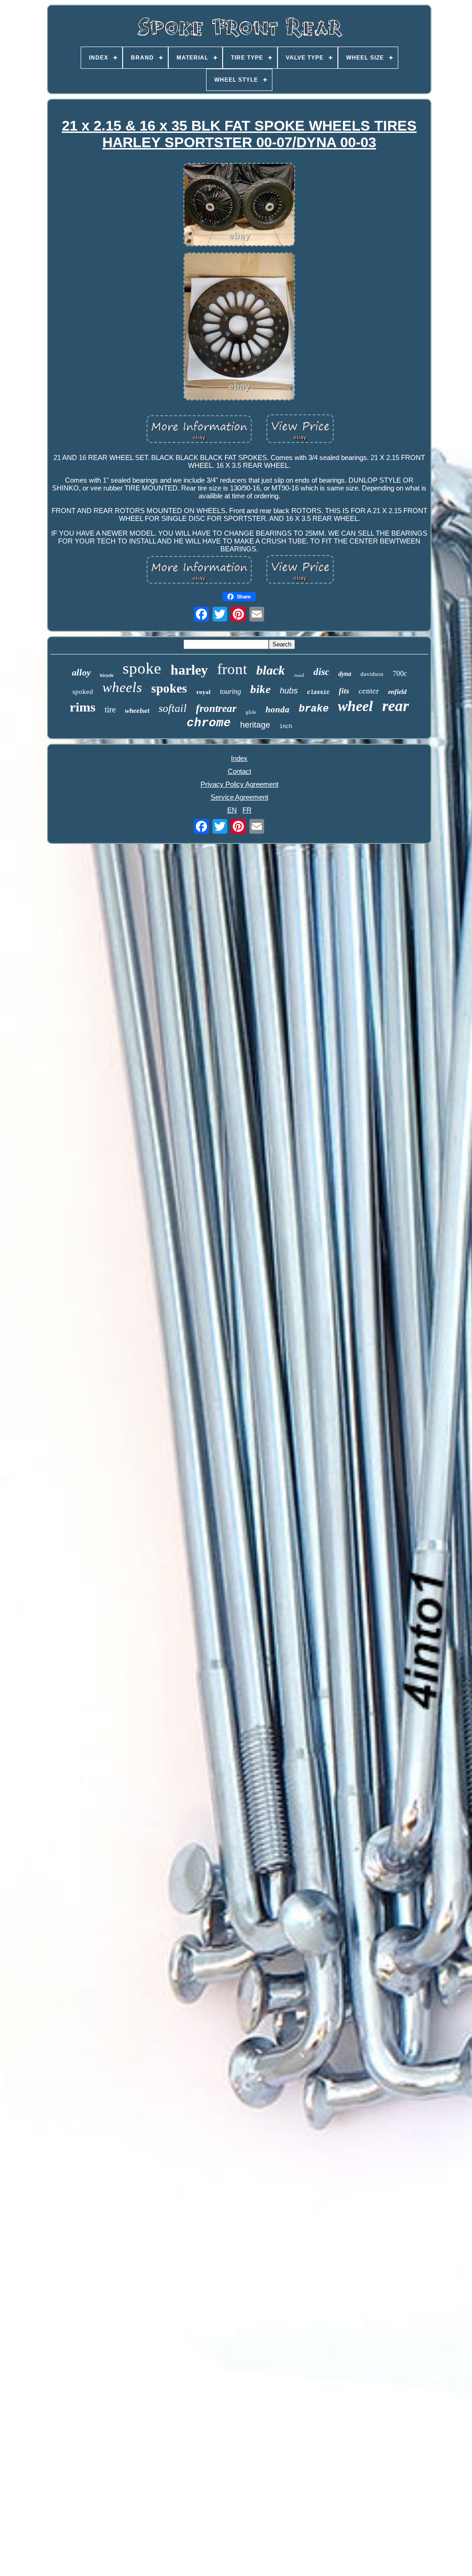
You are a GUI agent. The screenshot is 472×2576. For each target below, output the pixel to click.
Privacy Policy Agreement (239, 784)
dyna (345, 674)
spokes (169, 688)
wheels (122, 687)
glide (251, 712)
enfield (397, 692)
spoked (83, 692)
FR (247, 810)
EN (232, 810)
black (271, 670)
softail (173, 708)
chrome (209, 723)
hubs (289, 691)
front (232, 669)
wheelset (137, 711)
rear (395, 706)
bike (260, 689)
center (369, 690)
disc (321, 672)
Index (239, 758)
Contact (239, 771)
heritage (255, 725)
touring (230, 691)
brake (314, 709)
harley (189, 670)
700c (400, 673)
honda (277, 709)
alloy (81, 672)
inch (286, 727)
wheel (355, 706)
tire (110, 709)
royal (204, 692)
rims (83, 707)
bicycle (107, 675)
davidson (372, 674)
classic (318, 693)
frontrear (216, 708)
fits (344, 691)
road (299, 675)
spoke (142, 668)
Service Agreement (239, 797)
